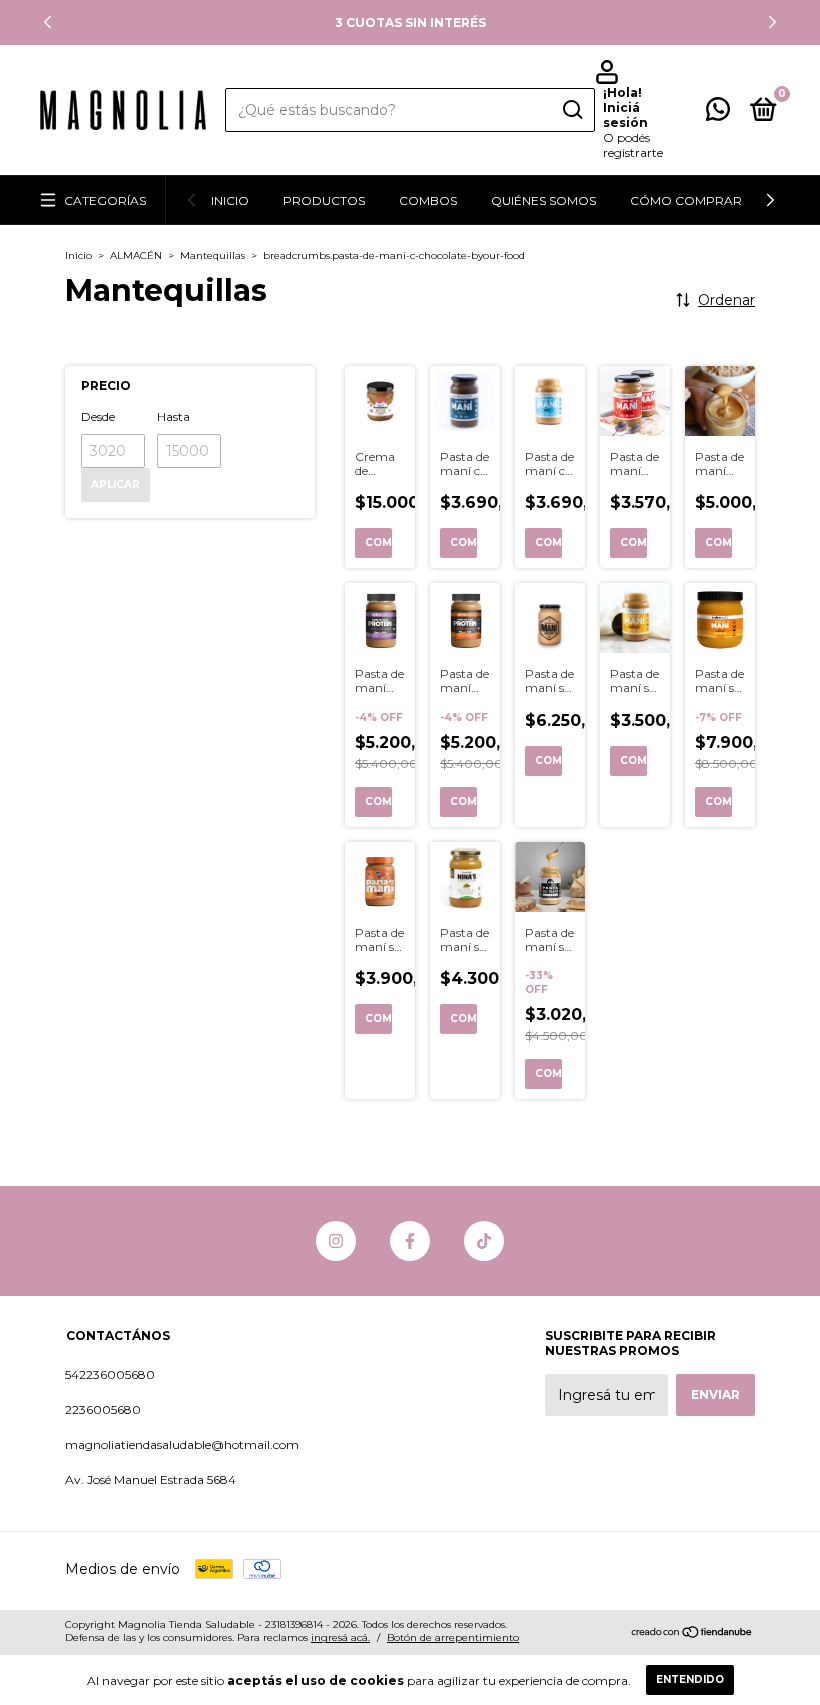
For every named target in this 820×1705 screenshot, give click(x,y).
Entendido (690, 1679)
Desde (98, 416)
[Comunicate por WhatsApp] (718, 113)
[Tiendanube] (692, 1634)
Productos (324, 200)
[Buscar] (571, 110)
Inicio (230, 200)
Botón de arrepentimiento (453, 1637)
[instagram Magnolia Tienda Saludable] (336, 1241)
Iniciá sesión (625, 115)
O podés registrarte (633, 145)
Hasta (173, 416)
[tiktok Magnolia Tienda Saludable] (484, 1241)
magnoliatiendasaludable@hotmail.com (182, 1444)
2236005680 (103, 1409)
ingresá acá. (340, 1637)
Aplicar (115, 484)
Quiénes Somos (543, 200)
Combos (428, 200)
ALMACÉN (136, 255)
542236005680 (110, 1374)
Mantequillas (212, 255)
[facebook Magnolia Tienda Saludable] (410, 1241)
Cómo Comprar (686, 200)
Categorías (105, 200)
